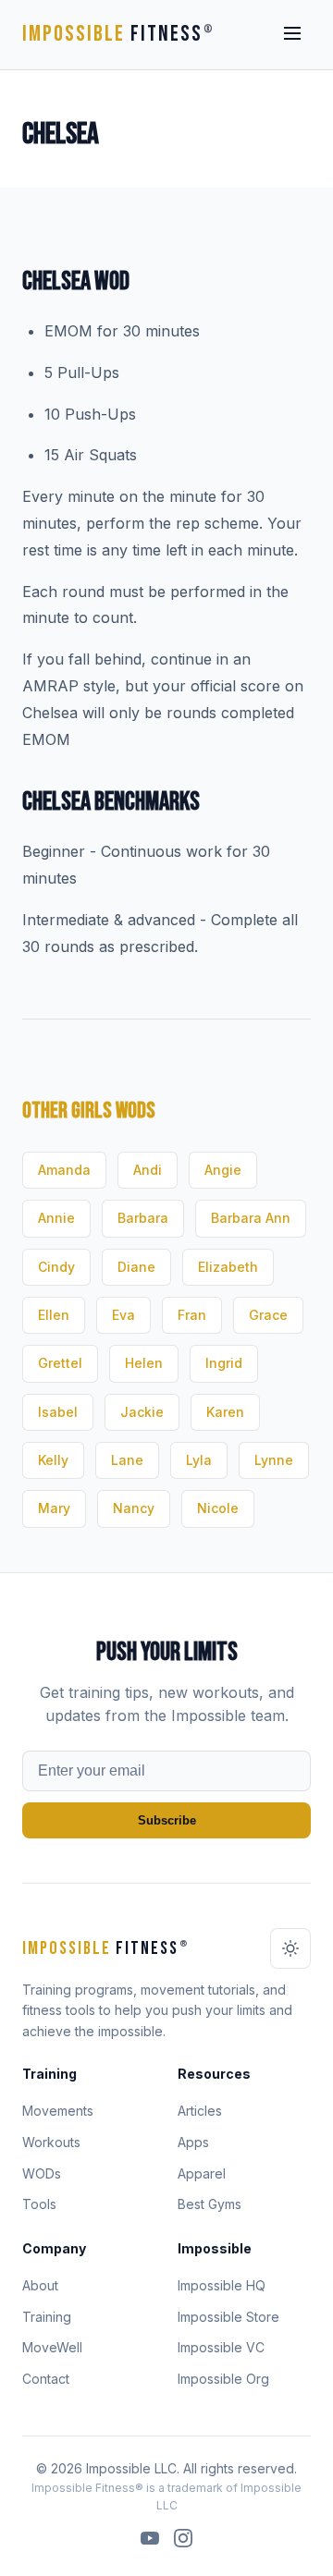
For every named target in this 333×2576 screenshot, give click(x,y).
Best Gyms (210, 2204)
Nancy (134, 1508)
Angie (223, 1170)
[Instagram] (183, 2541)
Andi (148, 1170)
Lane (127, 1460)
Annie (56, 1218)
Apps (193, 2142)
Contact (46, 2379)
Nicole (218, 1508)
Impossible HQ (222, 2285)
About (40, 2285)
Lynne (274, 1460)
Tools (39, 2204)
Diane (136, 1267)
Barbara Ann (251, 1218)
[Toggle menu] (292, 35)
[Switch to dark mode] (290, 1948)
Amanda (64, 1170)
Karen (225, 1412)
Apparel (202, 2173)
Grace (268, 1315)
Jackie (142, 1412)
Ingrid (224, 1363)
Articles (200, 2111)
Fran (192, 1315)
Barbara (143, 1218)
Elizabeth (228, 1267)
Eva (123, 1315)
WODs (42, 2173)
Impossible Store (228, 2317)
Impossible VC (221, 2347)
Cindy (56, 1267)
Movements (58, 2111)
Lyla (199, 1460)
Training (47, 2317)
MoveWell (52, 2347)
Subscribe (167, 1820)
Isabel (58, 1412)
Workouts (51, 2142)
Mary (54, 1508)
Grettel (60, 1363)
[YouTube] (150, 2541)
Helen (144, 1363)
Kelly (53, 1460)
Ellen (54, 1315)
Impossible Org (223, 2379)
